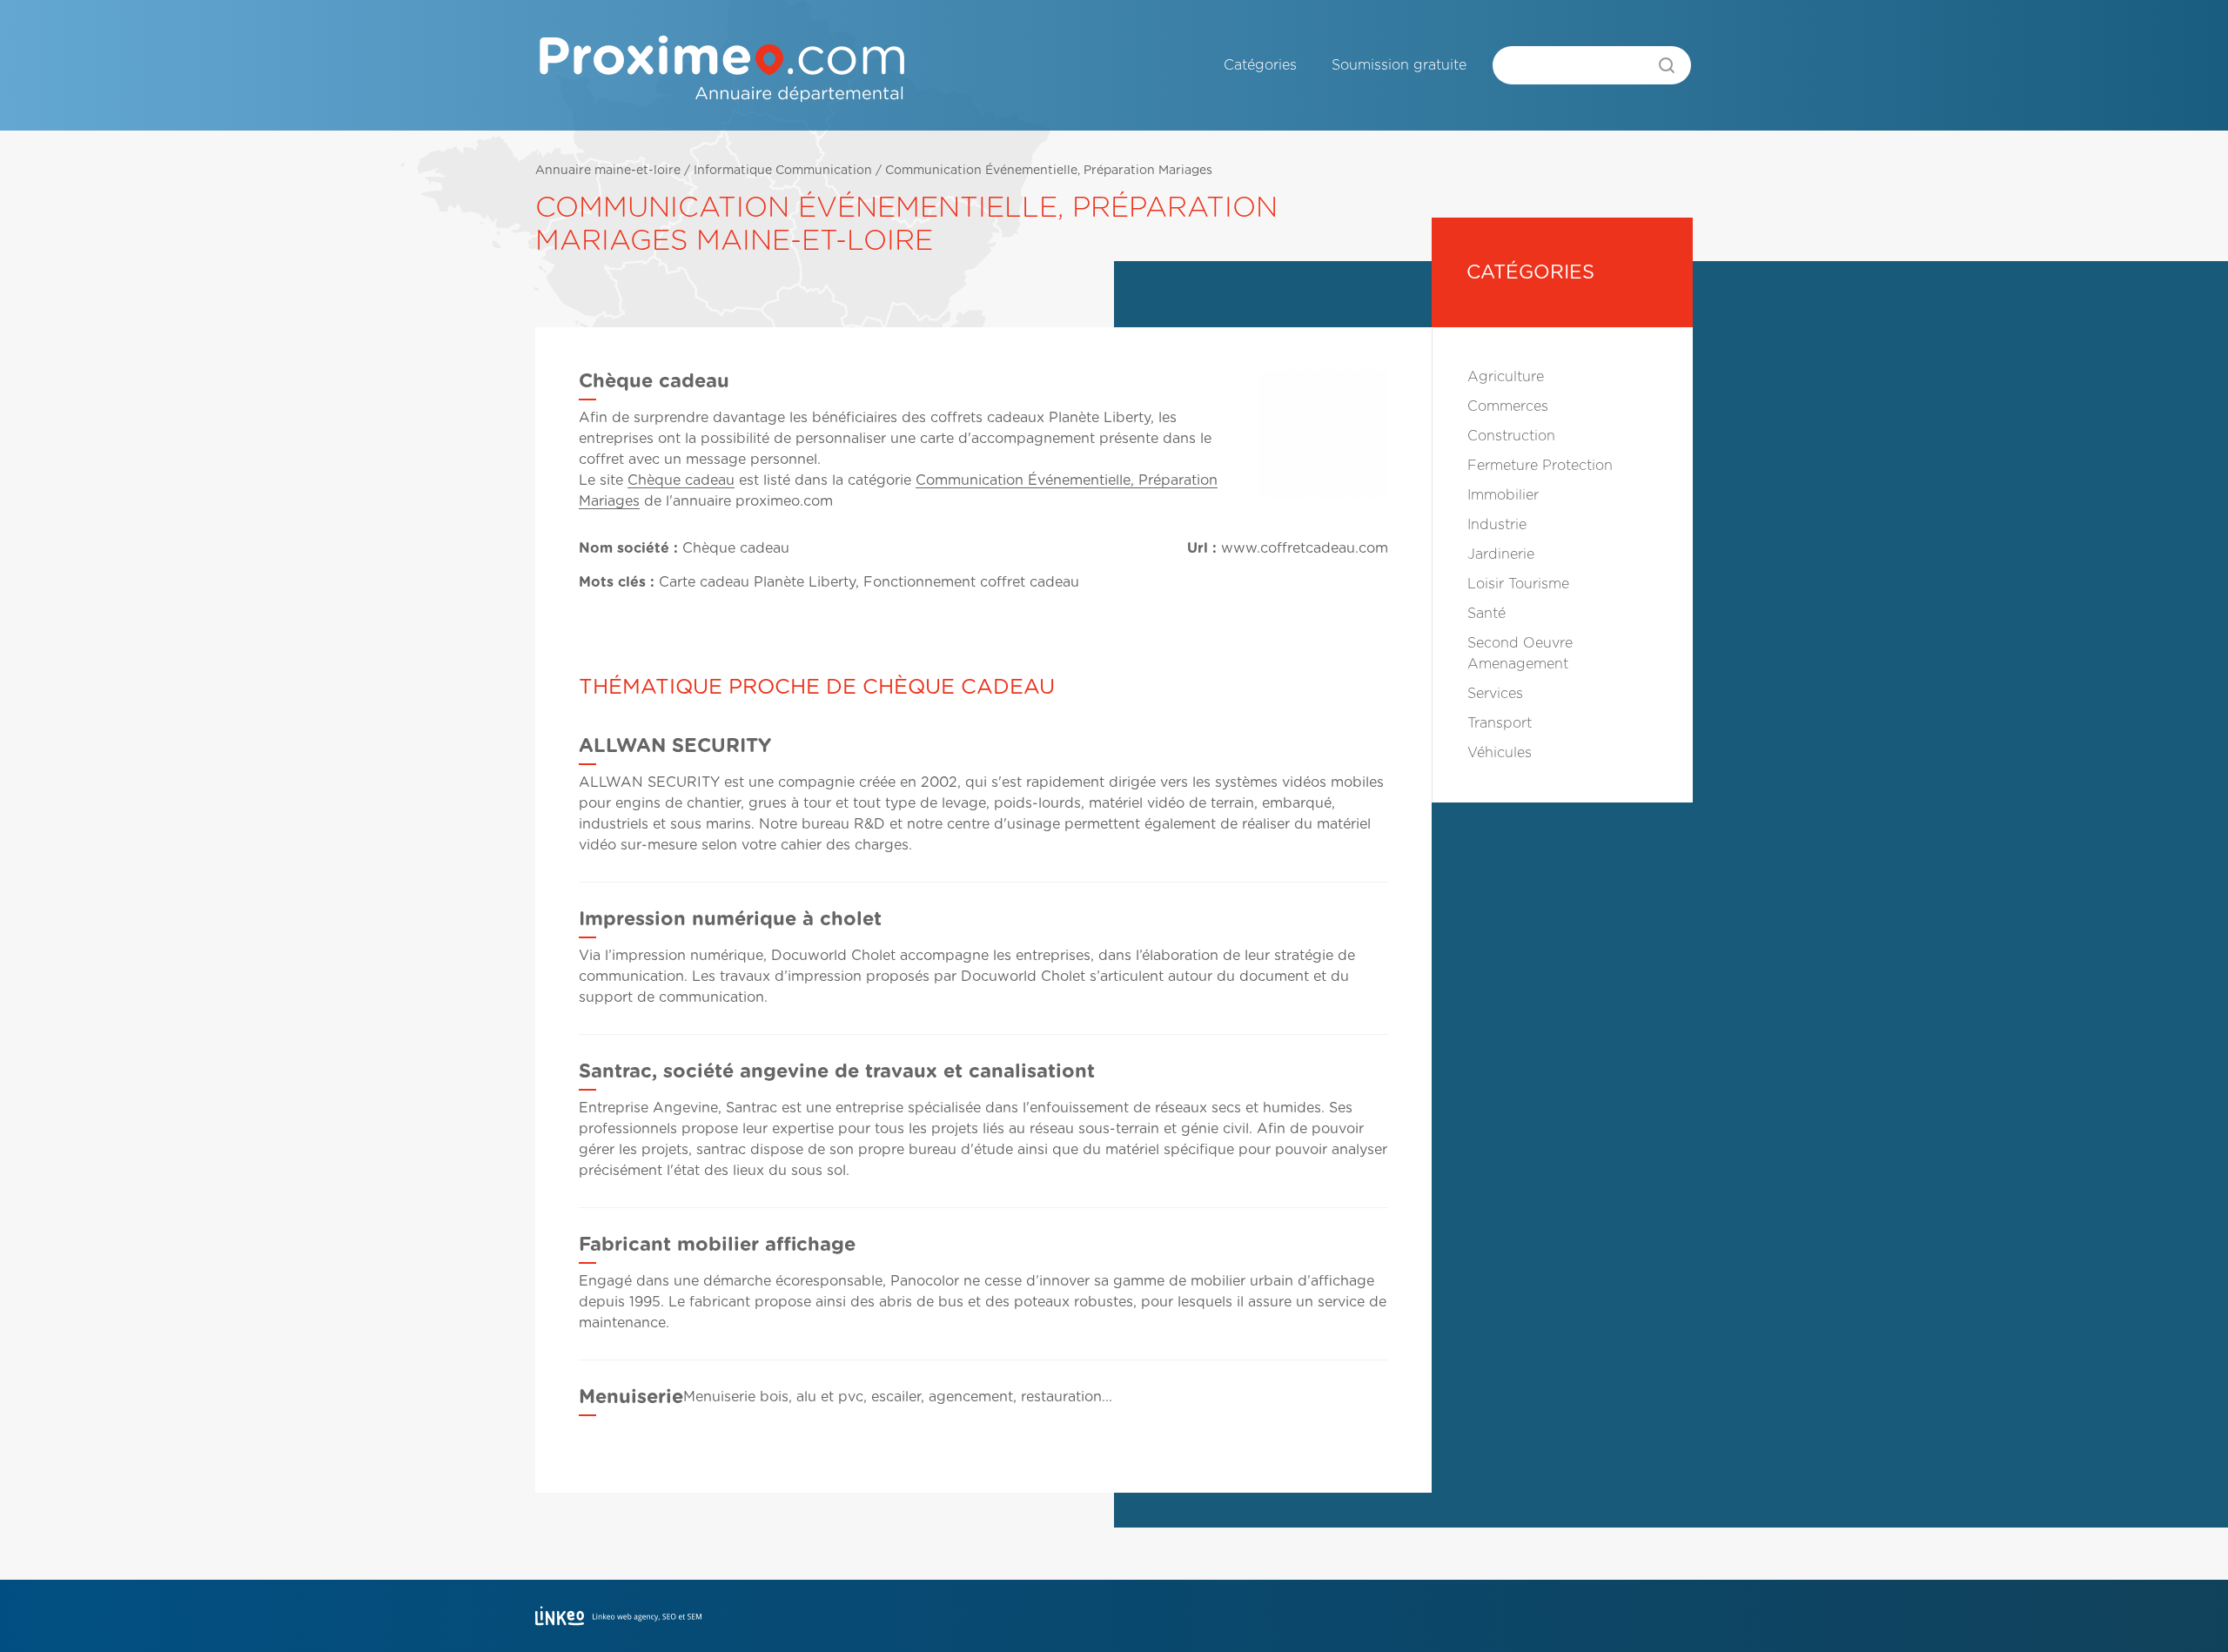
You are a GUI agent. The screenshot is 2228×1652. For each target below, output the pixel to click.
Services (1495, 694)
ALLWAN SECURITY (675, 746)
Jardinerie (1501, 554)
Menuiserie (631, 1397)
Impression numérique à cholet (730, 919)
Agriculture (1506, 377)
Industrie (1497, 525)
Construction (1511, 436)
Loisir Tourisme (1518, 584)
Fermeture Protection (1540, 466)
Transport (1500, 723)
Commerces (1508, 406)
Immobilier (1503, 495)
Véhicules (1500, 753)
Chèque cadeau (681, 480)
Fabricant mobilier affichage (717, 1245)
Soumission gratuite (1399, 65)
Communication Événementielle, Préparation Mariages (1049, 171)
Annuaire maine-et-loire (608, 171)
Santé (1486, 614)
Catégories (1260, 65)
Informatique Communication (783, 171)
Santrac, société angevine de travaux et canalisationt (837, 1071)
